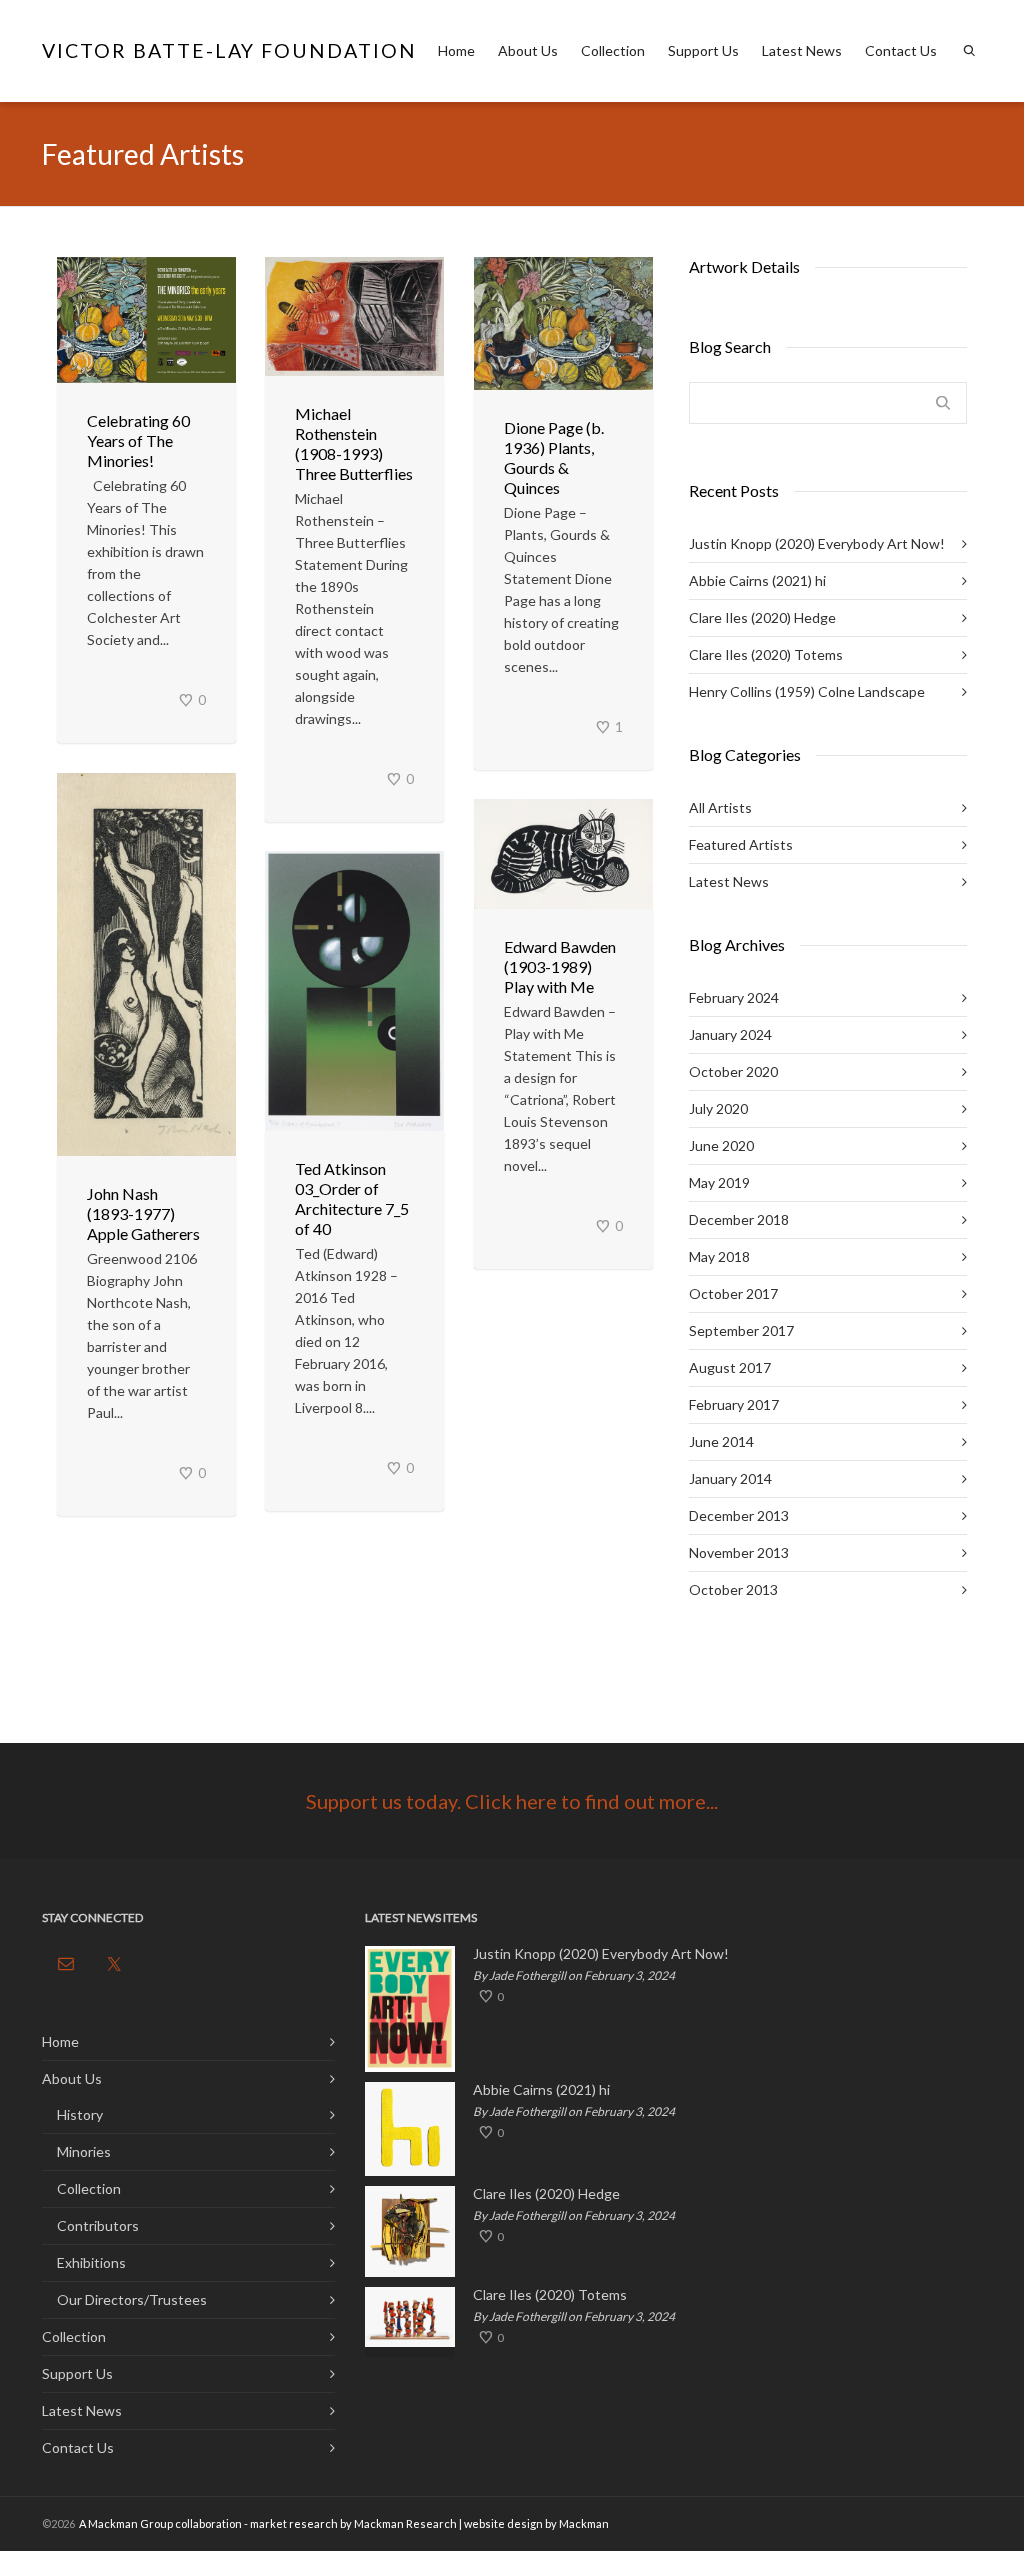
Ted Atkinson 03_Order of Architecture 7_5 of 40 (352, 1198)
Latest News (802, 50)
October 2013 (733, 1589)
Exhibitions (91, 2262)
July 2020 (718, 1108)
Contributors (98, 2225)
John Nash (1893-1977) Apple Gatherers (143, 1213)
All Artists (720, 807)
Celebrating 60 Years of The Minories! (138, 440)
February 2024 (734, 997)
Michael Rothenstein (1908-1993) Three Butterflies (354, 443)
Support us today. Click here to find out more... (512, 1801)
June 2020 (721, 1145)
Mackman (584, 2523)
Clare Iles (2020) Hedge (762, 617)
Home (456, 50)
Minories (84, 2151)
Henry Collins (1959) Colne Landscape (807, 691)
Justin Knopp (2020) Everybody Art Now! (817, 543)
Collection (613, 50)
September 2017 (741, 1330)
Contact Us (901, 50)
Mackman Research (405, 2523)
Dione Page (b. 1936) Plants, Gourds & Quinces (554, 457)
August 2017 (730, 1367)
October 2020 (733, 1071)
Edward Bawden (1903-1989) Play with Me (560, 966)
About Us (528, 50)
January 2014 (730, 1478)
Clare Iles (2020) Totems (766, 654)
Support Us (703, 50)
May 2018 (719, 1256)
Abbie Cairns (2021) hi (757, 580)
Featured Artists (741, 844)
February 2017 (734, 1404)
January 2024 (730, 1034)
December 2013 (739, 1515)
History (80, 2114)
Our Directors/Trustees (132, 2299)
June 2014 (721, 1441)
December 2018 (739, 1219)
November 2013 (739, 1552)
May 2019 (719, 1182)
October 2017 (733, 1293)
